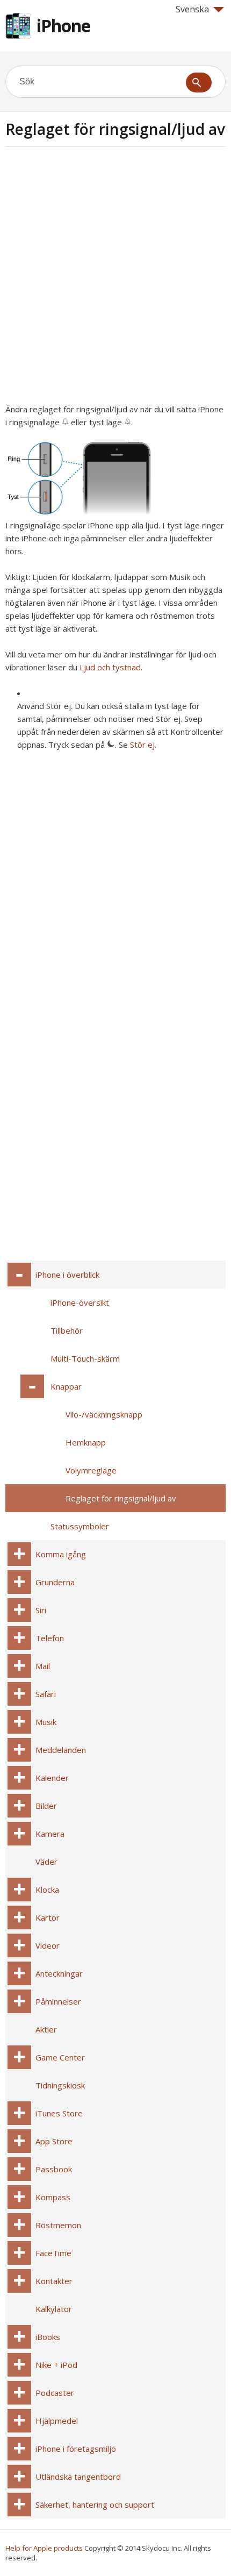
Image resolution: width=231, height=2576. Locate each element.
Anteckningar (59, 1973)
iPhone (63, 26)
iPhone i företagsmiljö (76, 2449)
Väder (46, 1862)
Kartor (48, 1917)
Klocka (47, 1890)
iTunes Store (59, 2113)
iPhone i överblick (67, 1275)
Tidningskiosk (60, 2085)
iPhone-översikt (80, 1303)
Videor (48, 1945)
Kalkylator (54, 2309)
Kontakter (54, 2281)
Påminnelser (58, 2001)
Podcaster (55, 2393)
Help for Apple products (44, 2548)
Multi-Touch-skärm (85, 1358)
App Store (54, 2141)
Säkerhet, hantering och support (95, 2505)
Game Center (60, 2057)
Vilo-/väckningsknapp (104, 1414)
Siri (41, 1610)
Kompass (53, 2197)
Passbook (54, 2169)
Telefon (50, 1638)
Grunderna (55, 1582)
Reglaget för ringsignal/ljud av (121, 1498)
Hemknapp (86, 1442)
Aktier (46, 2029)
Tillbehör (67, 1330)
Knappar (66, 1386)
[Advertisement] (115, 278)
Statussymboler (80, 1526)
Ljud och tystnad (110, 667)
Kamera (50, 1834)
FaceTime (53, 2253)
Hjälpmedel (57, 2421)
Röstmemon (58, 2225)
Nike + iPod (56, 2365)
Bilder (46, 1806)
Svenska (192, 9)
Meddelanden (61, 1750)
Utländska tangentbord (78, 2477)
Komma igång (61, 1554)
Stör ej (142, 745)
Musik (46, 1722)
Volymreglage (91, 1470)
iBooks (48, 2337)
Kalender (52, 1778)
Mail (43, 1666)
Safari (46, 1694)
